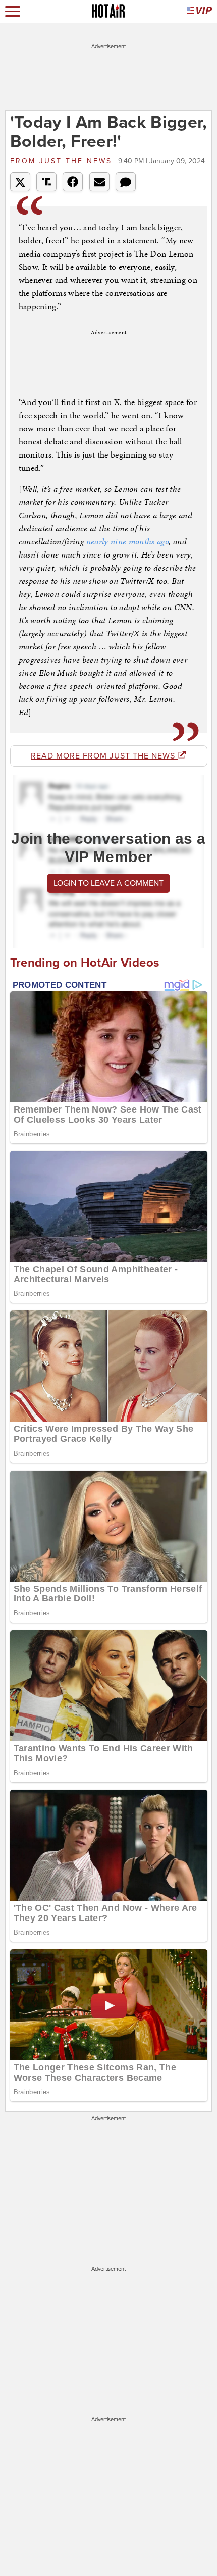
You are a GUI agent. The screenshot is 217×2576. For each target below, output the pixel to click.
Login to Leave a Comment (108, 883)
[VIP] (199, 11)
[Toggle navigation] (13, 11)
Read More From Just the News (104, 756)
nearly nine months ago (128, 541)
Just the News (63, 161)
